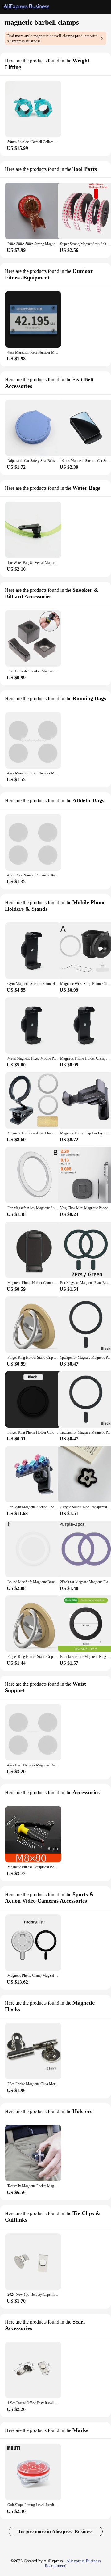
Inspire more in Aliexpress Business (56, 2531)
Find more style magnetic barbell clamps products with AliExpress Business (52, 38)
